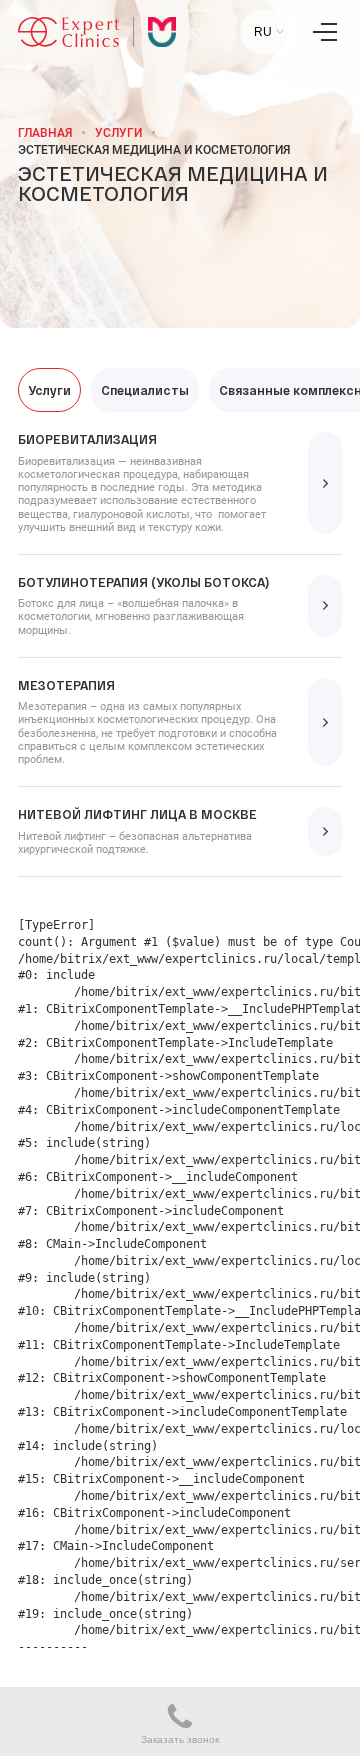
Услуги (118, 133)
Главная (45, 133)
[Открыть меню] (325, 32)
